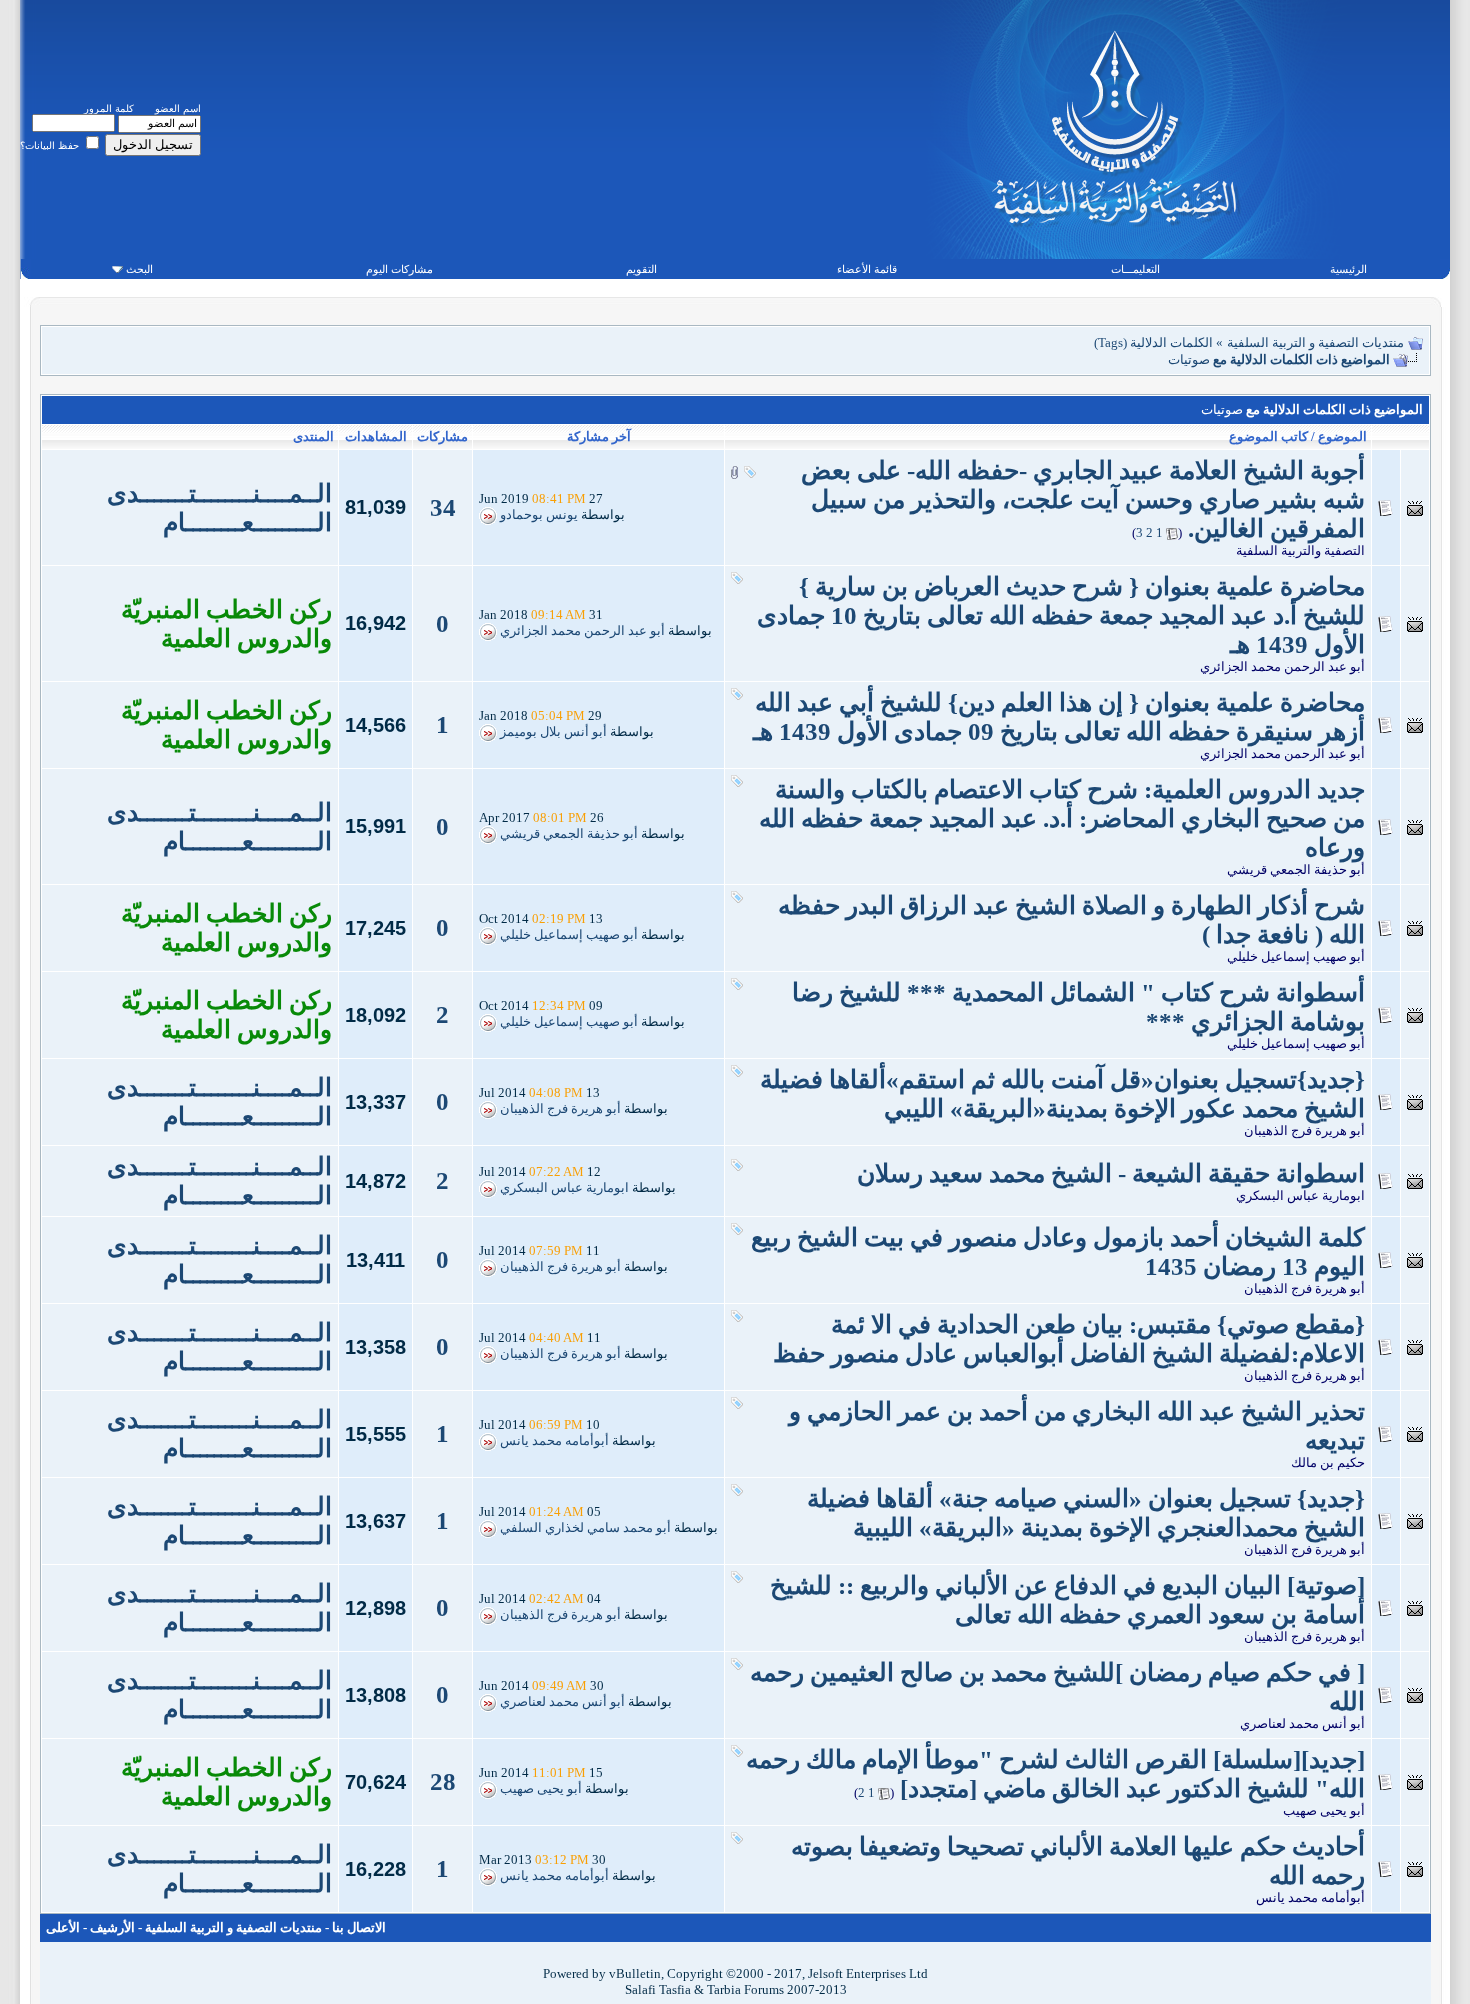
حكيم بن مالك (1328, 1462)
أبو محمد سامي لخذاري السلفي (585, 1528)
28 (443, 1781)
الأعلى (63, 1927)
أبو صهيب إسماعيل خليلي (1296, 956)
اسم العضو (178, 108)
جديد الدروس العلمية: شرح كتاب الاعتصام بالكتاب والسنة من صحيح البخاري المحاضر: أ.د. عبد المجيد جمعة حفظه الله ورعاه (1062, 818)
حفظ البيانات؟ (51, 145)
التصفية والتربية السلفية (1300, 550)
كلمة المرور (109, 108)
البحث (139, 269)
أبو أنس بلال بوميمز (553, 732)
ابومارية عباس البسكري (1300, 1195)
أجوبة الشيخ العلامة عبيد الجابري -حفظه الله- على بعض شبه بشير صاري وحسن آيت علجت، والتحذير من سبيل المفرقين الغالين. (1083, 499)
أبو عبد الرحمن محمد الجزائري (1282, 666)
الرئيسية (1348, 269)
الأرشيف (112, 1927)
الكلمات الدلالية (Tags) (1153, 342)
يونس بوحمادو (539, 514)
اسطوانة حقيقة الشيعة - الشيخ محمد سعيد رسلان (1111, 1173)
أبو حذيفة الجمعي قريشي (1296, 869)
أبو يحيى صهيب (1324, 1810)
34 (443, 507)
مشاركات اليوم (399, 269)
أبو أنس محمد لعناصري (1302, 1723)
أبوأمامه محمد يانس (554, 1441)
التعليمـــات (1135, 269)
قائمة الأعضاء (867, 269)
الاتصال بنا (359, 1927)
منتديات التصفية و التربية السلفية (1315, 342)
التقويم (641, 269)
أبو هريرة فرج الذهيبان (1304, 1130)
